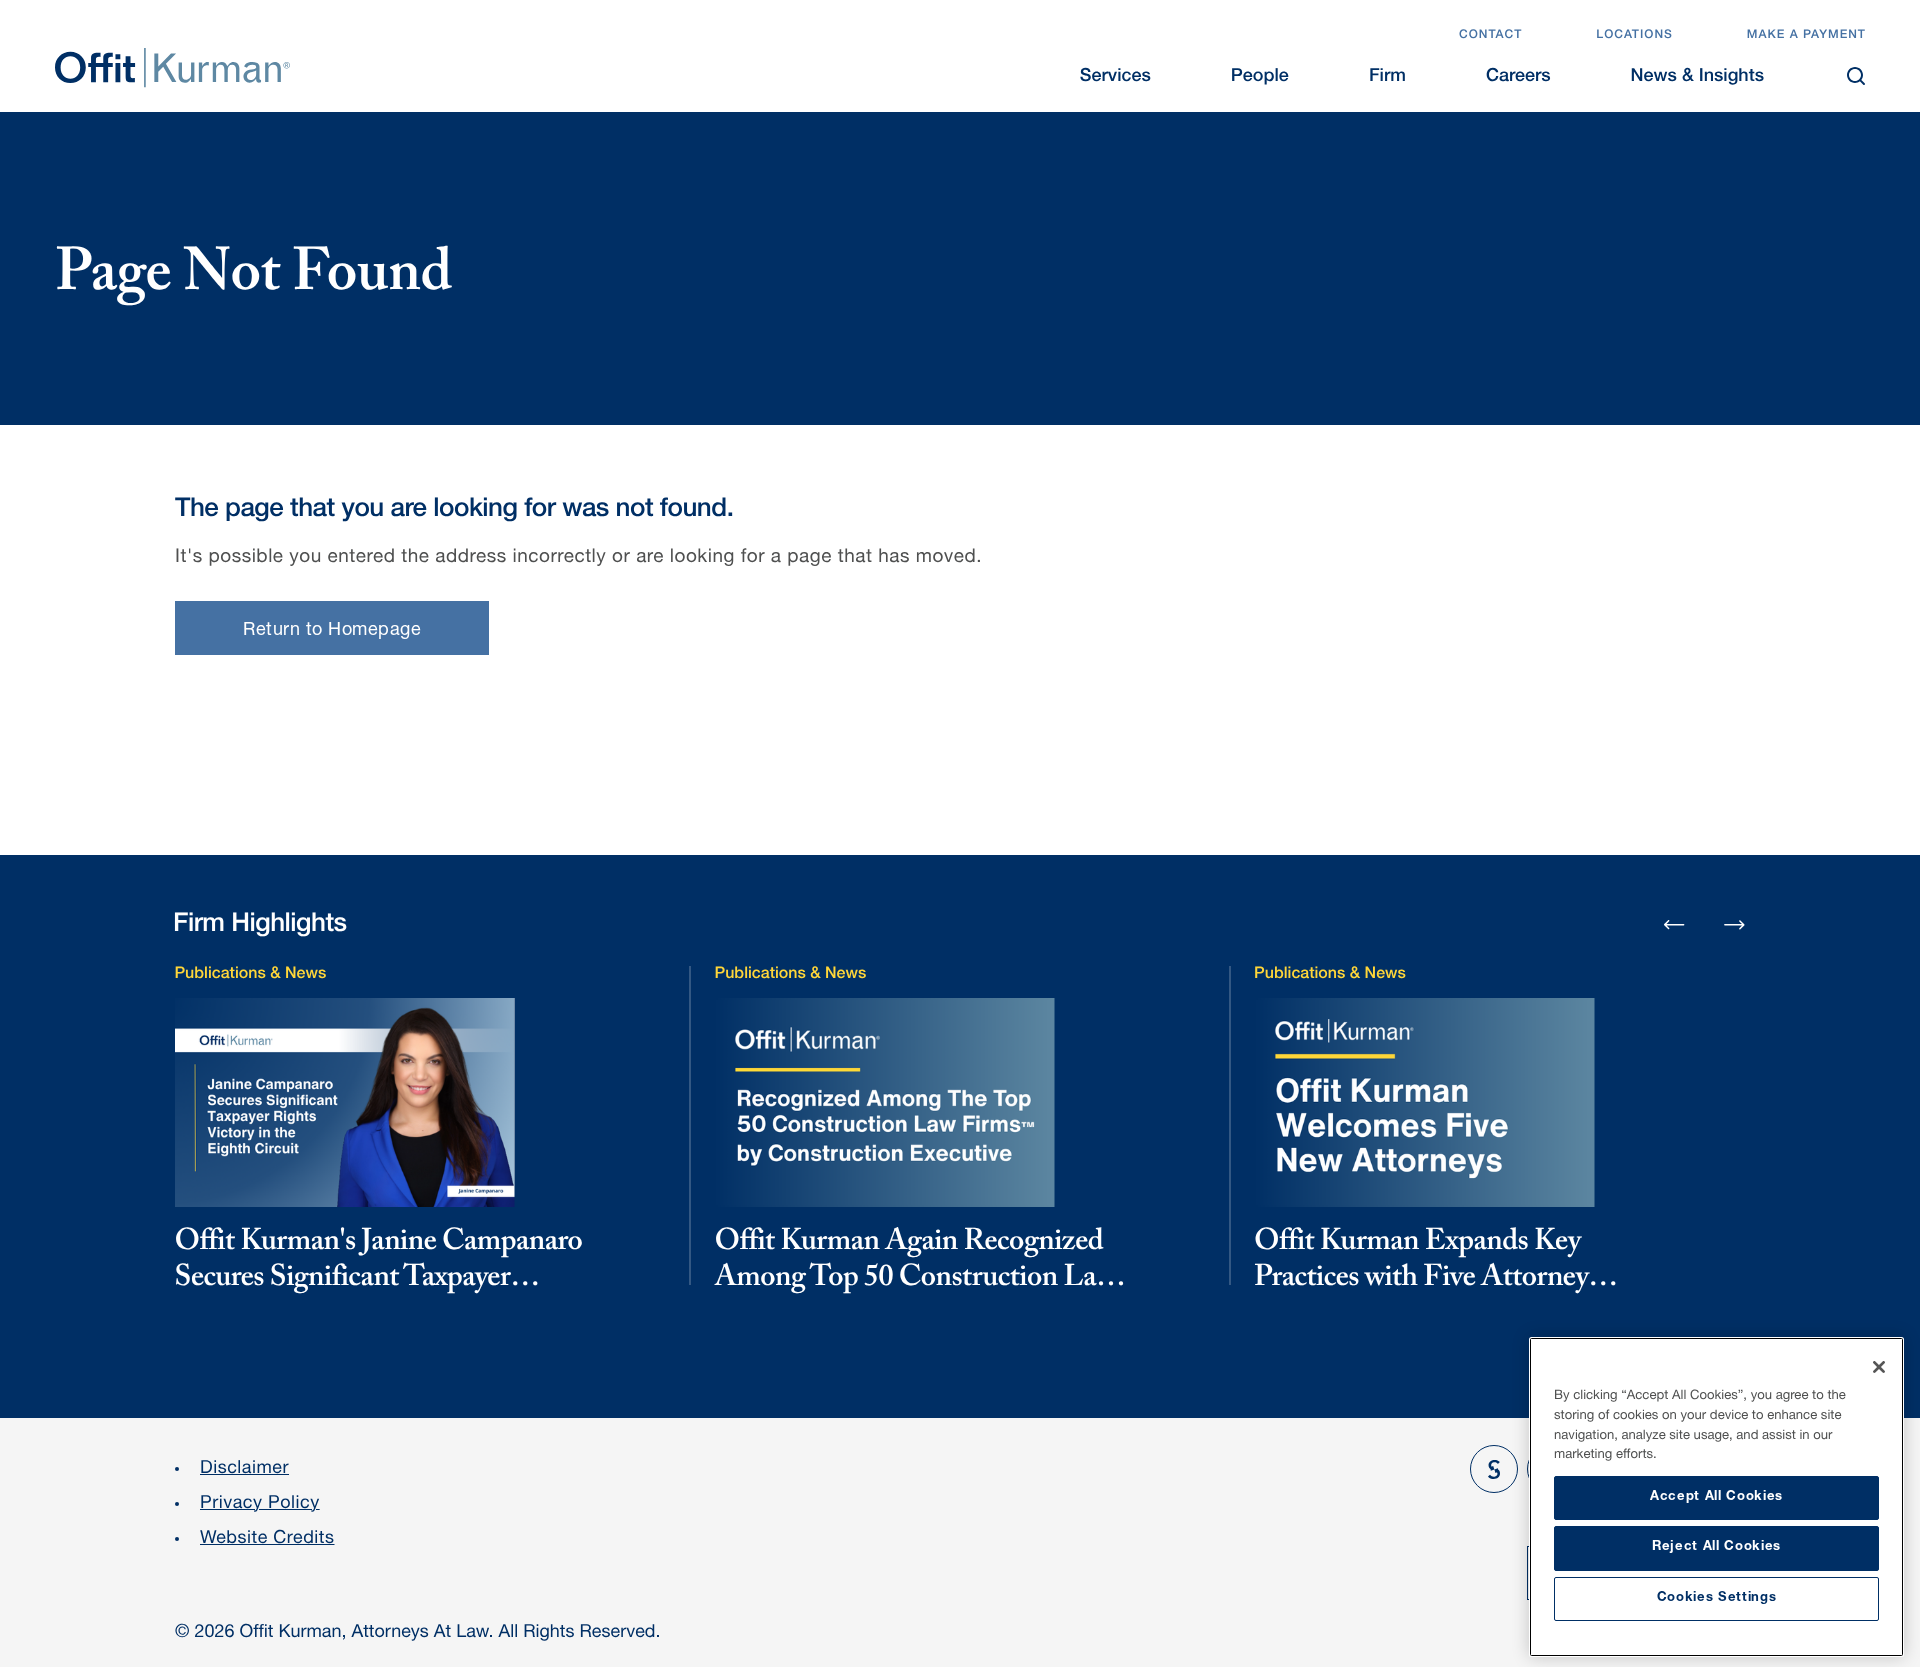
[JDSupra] (1494, 1469)
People (1260, 78)
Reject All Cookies (1716, 1547)
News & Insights (1697, 78)
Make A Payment (1806, 36)
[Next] (1735, 924)
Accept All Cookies (1716, 1497)
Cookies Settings (1717, 1598)
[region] (1716, 1497)
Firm (1387, 78)
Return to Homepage (332, 631)
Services (1115, 78)
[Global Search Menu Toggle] (1856, 76)
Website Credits (267, 1540)
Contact (1490, 36)
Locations (1634, 36)
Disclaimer (244, 1470)
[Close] (1879, 1367)
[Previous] (1674, 926)
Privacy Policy (260, 1505)
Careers (1518, 78)
